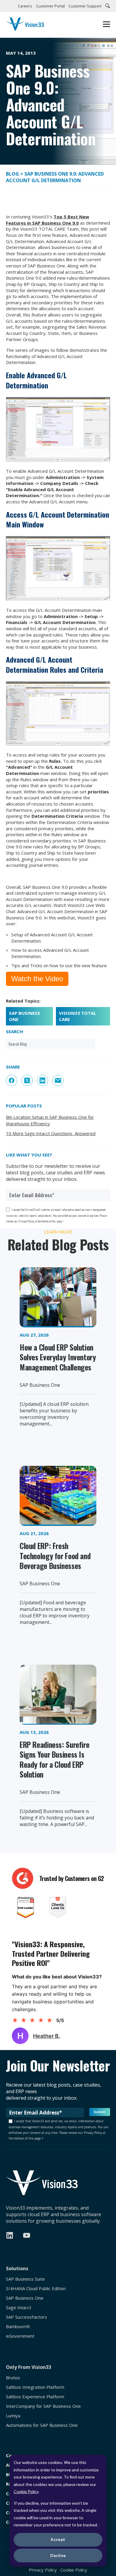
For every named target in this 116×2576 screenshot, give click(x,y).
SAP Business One (25, 1016)
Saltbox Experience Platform (35, 2397)
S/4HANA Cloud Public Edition (36, 2289)
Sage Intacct (19, 2308)
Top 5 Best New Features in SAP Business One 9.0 (48, 220)
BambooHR (18, 2327)
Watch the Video (37, 979)
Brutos (13, 2378)
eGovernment (20, 2336)
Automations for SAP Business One (42, 2425)
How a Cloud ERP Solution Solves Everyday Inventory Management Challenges (58, 1357)
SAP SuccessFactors (26, 2317)
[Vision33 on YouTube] (27, 2235)
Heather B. (47, 2036)
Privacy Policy (43, 2570)
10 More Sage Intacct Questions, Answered (51, 1133)
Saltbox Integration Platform (35, 2387)
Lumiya (13, 2416)
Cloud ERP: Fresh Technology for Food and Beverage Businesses (55, 1556)
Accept (58, 2539)
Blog (13, 174)
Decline (58, 2555)
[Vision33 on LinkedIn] (10, 2235)
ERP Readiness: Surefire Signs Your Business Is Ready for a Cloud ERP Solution (54, 1759)
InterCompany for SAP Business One (43, 2406)
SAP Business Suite (25, 2279)
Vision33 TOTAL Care (77, 1016)
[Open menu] (106, 25)
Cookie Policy (26, 2491)
